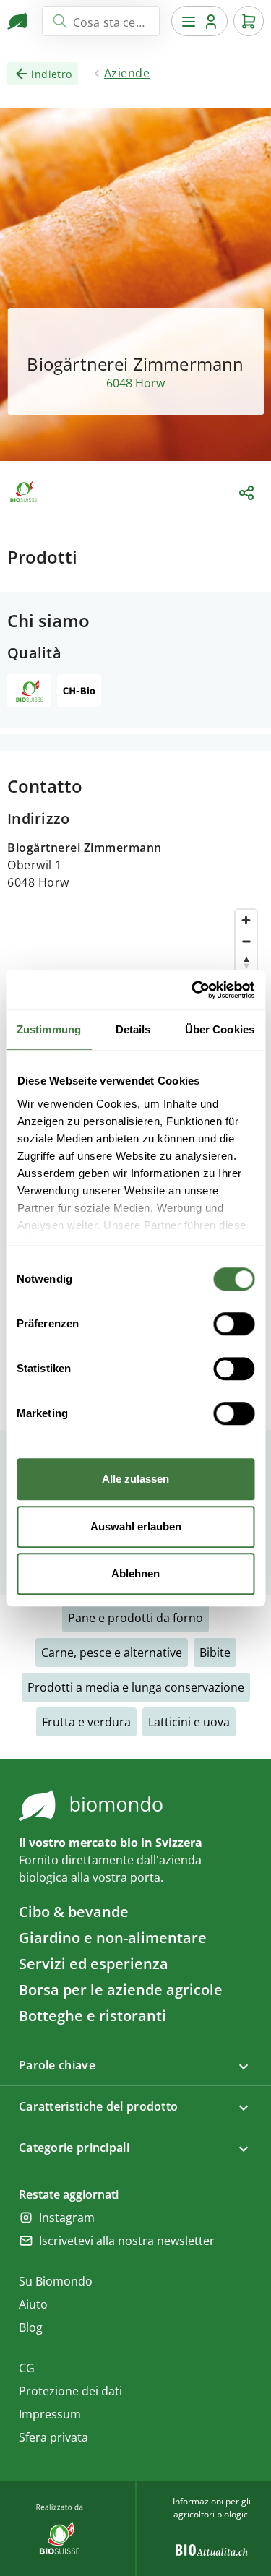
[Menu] (199, 21)
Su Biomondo (56, 2281)
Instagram (67, 2218)
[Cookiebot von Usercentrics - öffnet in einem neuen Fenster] (193, 990)
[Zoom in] (246, 920)
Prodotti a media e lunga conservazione (136, 1687)
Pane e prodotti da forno (135, 1618)
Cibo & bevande (74, 1912)
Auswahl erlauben (136, 1526)
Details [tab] (133, 1029)
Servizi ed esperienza (94, 1964)
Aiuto (33, 2304)
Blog (31, 2327)
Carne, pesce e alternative (112, 1653)
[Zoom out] (246, 941)
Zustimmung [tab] (49, 1029)
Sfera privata (53, 2437)
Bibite (215, 1653)
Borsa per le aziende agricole (121, 1990)
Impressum (50, 2414)
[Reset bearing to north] (246, 962)
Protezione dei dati (70, 2391)
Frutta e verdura (86, 1722)
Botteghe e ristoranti (93, 2016)
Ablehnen (135, 1573)
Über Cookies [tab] (220, 1029)
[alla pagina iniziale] (19, 21)
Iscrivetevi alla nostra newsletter (127, 2241)
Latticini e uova (189, 1722)
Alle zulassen (135, 1479)
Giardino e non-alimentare (113, 1938)
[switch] (234, 1324)
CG (27, 2368)
